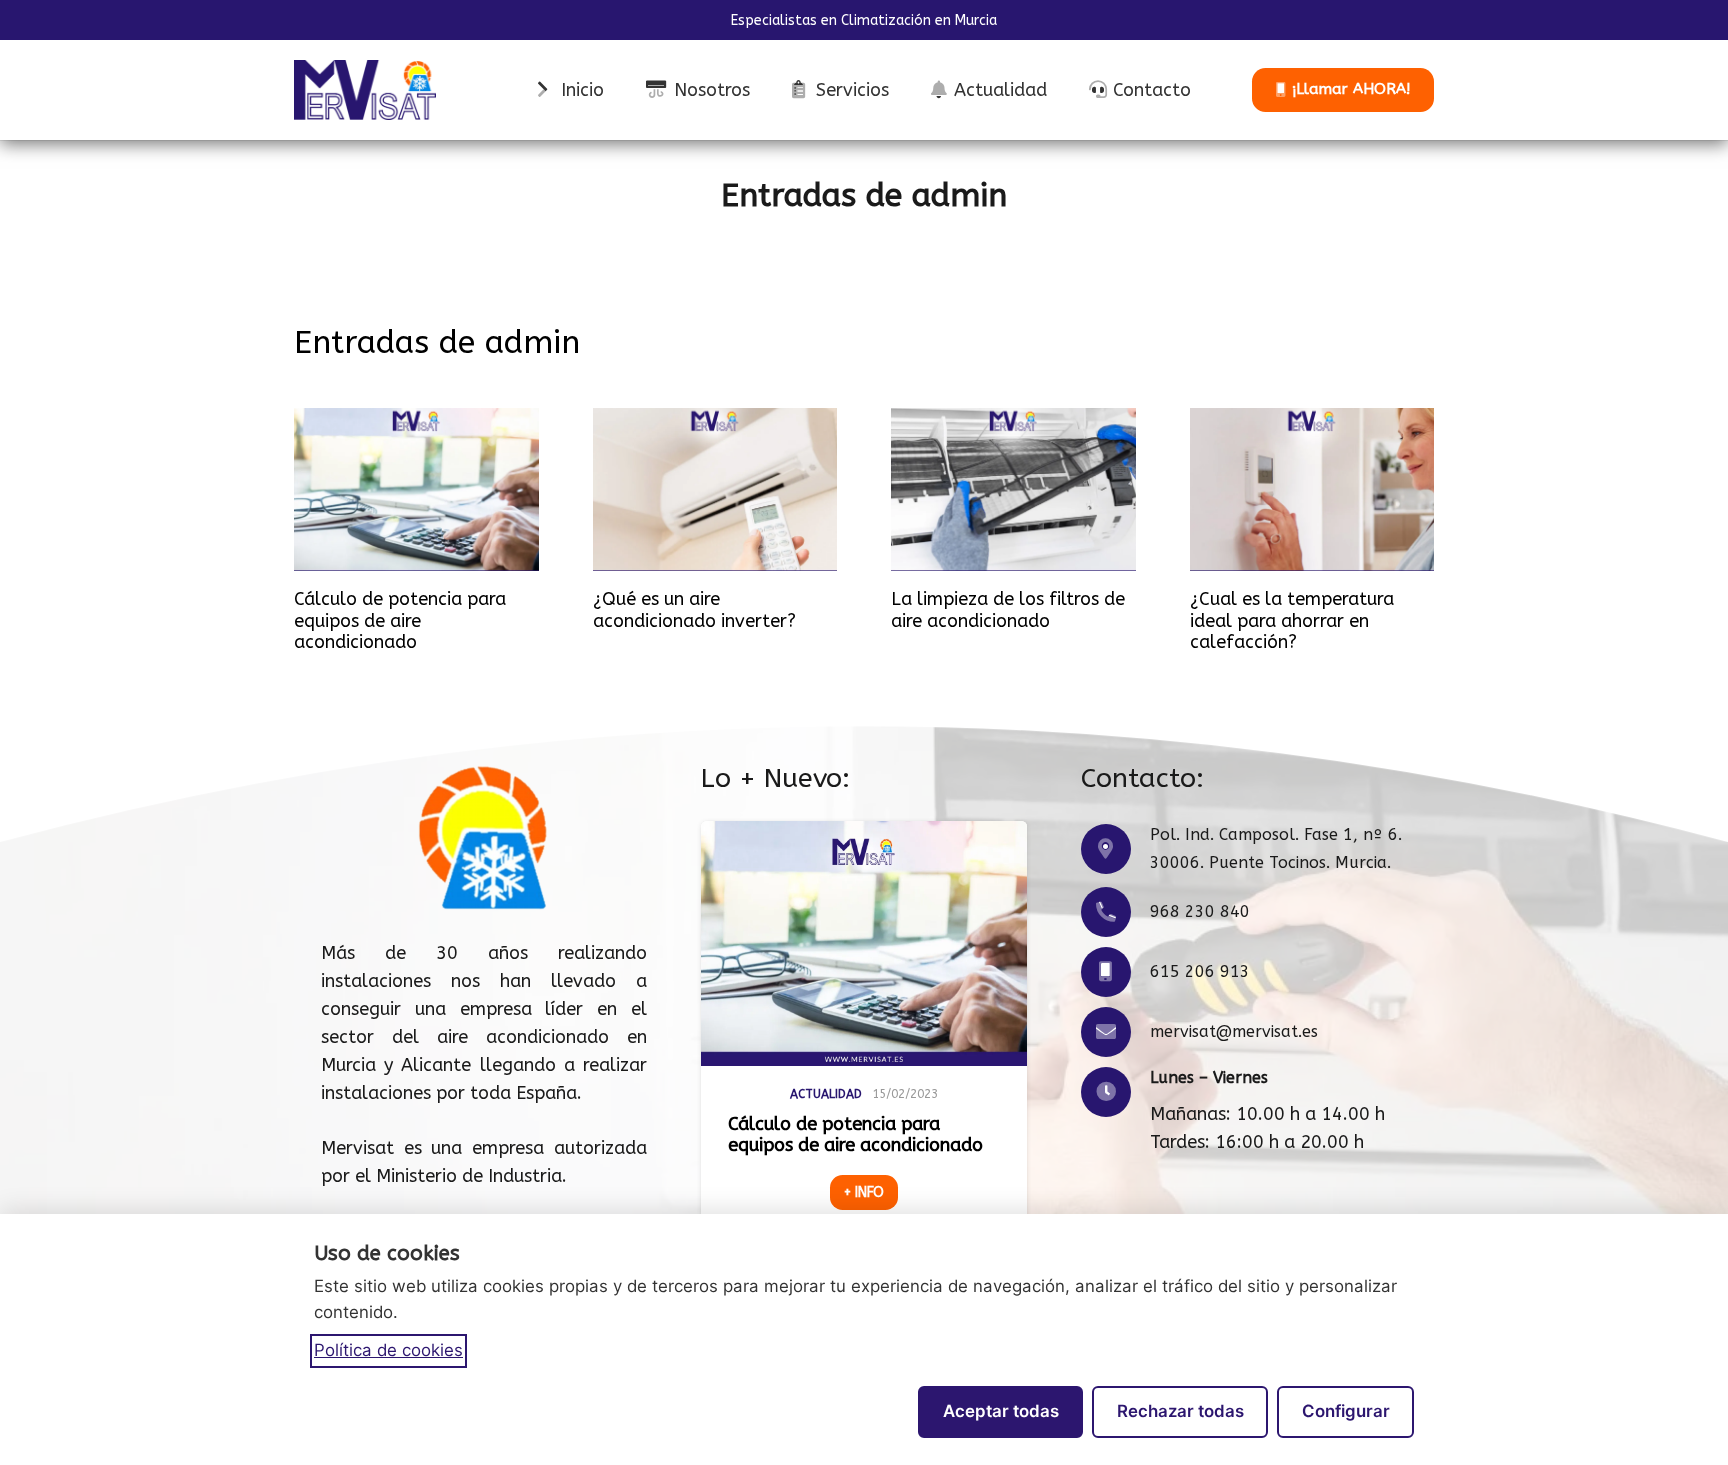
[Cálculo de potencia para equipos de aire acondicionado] (416, 489)
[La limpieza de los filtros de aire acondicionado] (1013, 489)
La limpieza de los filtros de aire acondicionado (1008, 610)
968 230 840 (1200, 911)
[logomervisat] (365, 90)
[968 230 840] (1115, 912)
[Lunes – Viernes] (1115, 1092)
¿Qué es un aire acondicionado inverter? (694, 610)
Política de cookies (388, 1350)
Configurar (1346, 1411)
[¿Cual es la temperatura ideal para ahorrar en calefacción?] (1312, 489)
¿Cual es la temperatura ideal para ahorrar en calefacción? (1292, 620)
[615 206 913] (1115, 972)
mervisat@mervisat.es (1234, 1031)
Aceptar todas (1001, 1411)
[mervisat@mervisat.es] (1115, 1032)
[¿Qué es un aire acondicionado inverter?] (715, 489)
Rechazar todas (1180, 1411)
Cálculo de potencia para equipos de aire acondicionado (400, 620)
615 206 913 (1200, 971)
